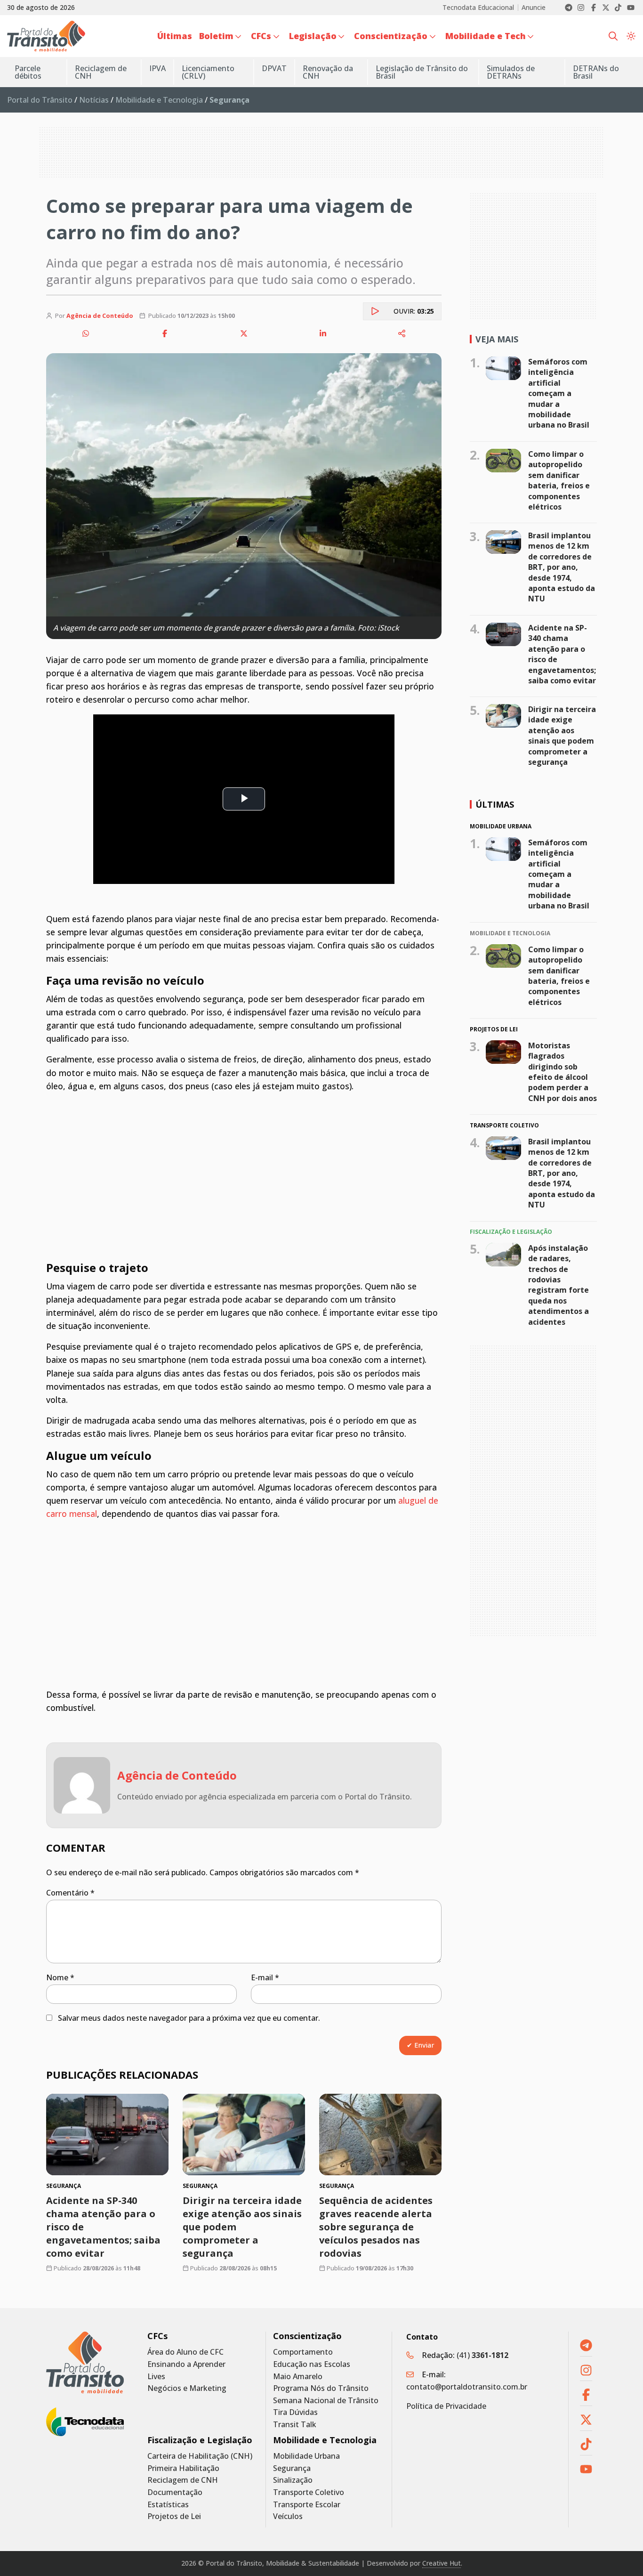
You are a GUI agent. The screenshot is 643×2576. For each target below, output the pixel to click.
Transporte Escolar (307, 2505)
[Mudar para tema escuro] (631, 36)
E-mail (265, 1977)
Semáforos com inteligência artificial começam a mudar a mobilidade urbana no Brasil (559, 393)
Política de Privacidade (446, 2406)
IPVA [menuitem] (157, 68)
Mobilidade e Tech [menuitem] (486, 36)
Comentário (70, 1893)
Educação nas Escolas (312, 2364)
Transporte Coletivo (309, 2492)
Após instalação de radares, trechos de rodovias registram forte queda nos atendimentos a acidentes (559, 1285)
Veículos (288, 2516)
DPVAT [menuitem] (274, 68)
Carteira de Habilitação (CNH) (200, 2456)
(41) (482, 2355)
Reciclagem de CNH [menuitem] (101, 72)
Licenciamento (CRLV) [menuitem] (208, 72)
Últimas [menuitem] (175, 36)
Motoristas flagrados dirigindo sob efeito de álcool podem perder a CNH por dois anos (563, 1072)
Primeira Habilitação (183, 2468)
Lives (156, 2377)
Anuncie (534, 8)
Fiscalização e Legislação (200, 2440)
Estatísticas (168, 2505)
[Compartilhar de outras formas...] (402, 333)
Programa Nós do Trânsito (321, 2388)
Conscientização (307, 2336)
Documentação (175, 2492)
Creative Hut (442, 2563)
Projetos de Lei (174, 2516)
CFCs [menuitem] (261, 36)
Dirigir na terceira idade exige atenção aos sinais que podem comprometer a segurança (562, 736)
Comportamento (303, 2352)
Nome (60, 1977)
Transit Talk (295, 2425)
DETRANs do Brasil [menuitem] (596, 72)
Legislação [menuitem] (313, 36)
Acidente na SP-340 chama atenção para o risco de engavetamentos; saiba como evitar (562, 654)
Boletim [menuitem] (216, 36)
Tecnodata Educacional (478, 8)
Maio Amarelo (298, 2377)
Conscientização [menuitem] (391, 36)
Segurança (292, 2468)
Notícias (94, 100)
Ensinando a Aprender (186, 2364)
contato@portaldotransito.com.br (467, 2387)
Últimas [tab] (495, 804)
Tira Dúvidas (295, 2412)
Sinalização (293, 2480)
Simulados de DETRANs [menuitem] (511, 72)
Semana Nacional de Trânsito (326, 2401)
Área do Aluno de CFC (185, 2352)
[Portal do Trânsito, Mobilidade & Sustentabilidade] (85, 2362)
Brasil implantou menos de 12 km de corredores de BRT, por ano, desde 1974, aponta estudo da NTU (562, 567)
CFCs (157, 2336)
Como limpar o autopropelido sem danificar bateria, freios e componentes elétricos (559, 480)
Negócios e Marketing (187, 2388)
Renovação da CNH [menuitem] (328, 72)
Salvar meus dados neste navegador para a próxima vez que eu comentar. (189, 2018)
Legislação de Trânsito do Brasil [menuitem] (422, 72)
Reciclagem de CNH (183, 2480)
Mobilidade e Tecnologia (159, 100)
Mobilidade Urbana (306, 2456)
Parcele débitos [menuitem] (28, 72)
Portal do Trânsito (40, 100)
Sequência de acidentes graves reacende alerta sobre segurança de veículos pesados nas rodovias (376, 2227)
